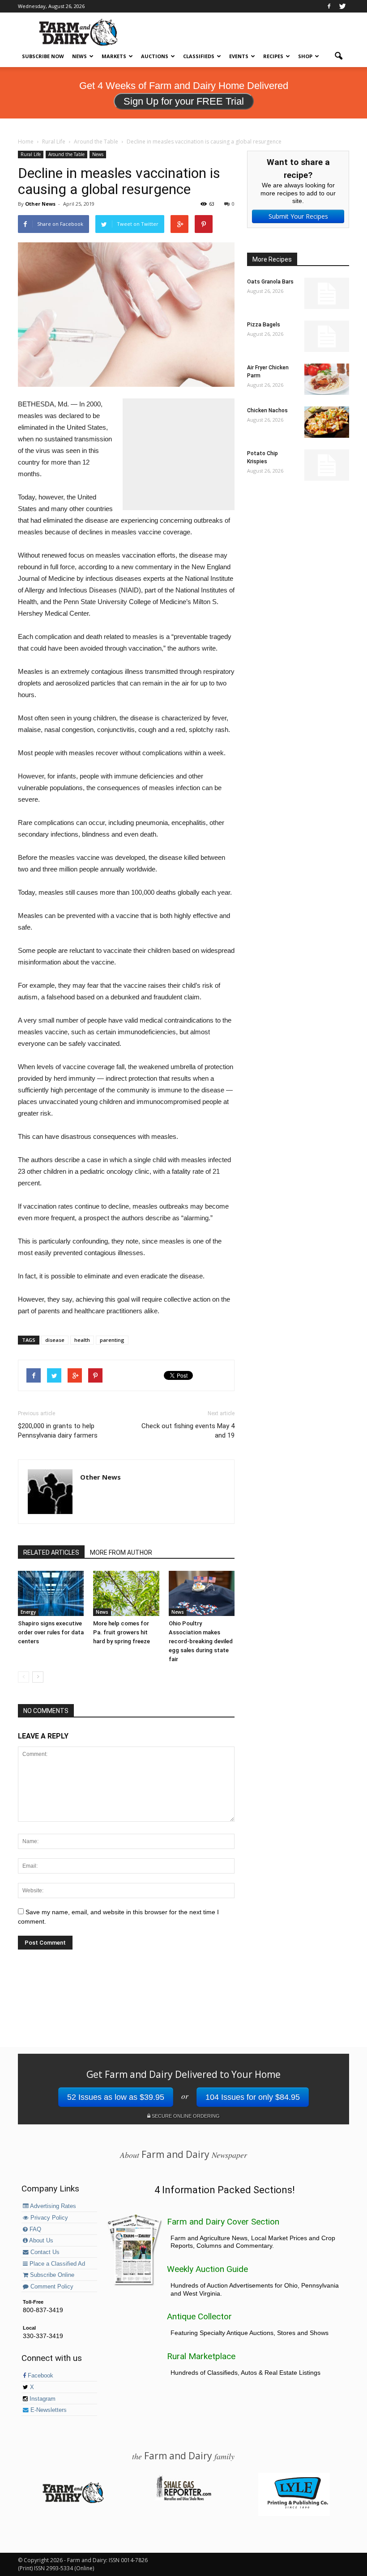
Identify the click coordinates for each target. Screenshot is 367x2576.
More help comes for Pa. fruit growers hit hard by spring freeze (122, 1632)
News (79, 56)
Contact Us (44, 2252)
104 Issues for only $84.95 (253, 2097)
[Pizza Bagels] (327, 336)
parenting (112, 1340)
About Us (41, 2241)
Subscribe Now (43, 56)
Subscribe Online (51, 2275)
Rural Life (31, 154)
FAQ (34, 2229)
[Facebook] (329, 6)
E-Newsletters (48, 2410)
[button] (338, 56)
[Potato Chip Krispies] (327, 465)
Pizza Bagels (264, 325)
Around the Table (66, 154)
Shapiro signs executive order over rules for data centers (51, 1632)
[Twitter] (342, 6)
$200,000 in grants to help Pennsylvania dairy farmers (58, 1431)
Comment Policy (51, 2287)
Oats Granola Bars (270, 282)
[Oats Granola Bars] (327, 293)
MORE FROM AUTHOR (121, 1552)
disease (55, 1340)
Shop (305, 56)
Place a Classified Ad (56, 2264)
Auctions (155, 56)
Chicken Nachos (267, 410)
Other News (40, 204)
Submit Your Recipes (298, 216)
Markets (114, 56)
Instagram (42, 2399)
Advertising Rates (52, 2206)
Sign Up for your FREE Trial (184, 101)
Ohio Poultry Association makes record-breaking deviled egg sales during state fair (201, 1641)
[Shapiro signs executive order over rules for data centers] (51, 1593)
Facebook (40, 2376)
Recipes (273, 56)
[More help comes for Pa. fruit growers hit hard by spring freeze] (126, 1593)
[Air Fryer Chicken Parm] (327, 379)
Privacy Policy (48, 2218)
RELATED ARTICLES (51, 1552)
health (82, 1340)
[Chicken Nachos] (327, 422)
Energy (28, 1612)
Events (239, 56)
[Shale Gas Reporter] (183, 2499)
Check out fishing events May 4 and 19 (188, 1431)
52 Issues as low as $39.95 (116, 2097)
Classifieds (199, 56)
